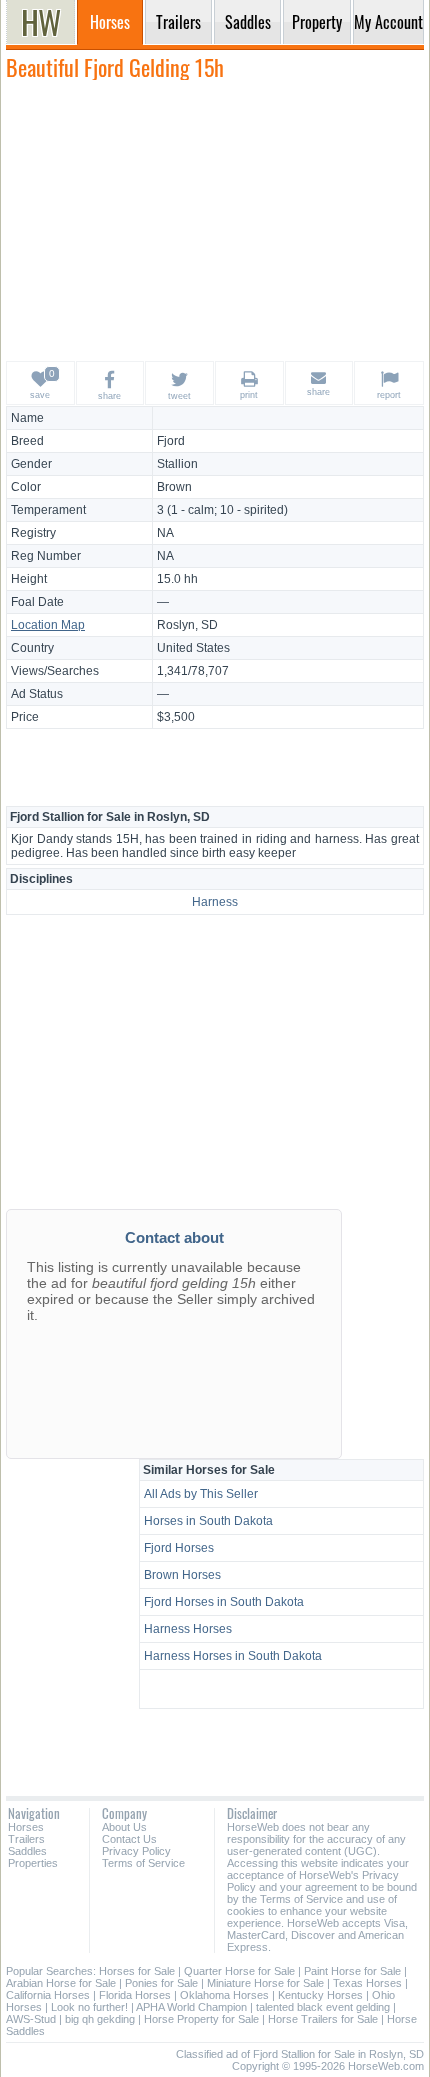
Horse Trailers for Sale (323, 2019)
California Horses (48, 1995)
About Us (124, 1827)
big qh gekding (100, 2019)
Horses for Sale (137, 1971)
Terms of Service (143, 1863)
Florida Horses (135, 1995)
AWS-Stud (31, 2019)
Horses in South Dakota (208, 1521)
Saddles (27, 1851)
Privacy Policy (136, 1851)
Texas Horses (367, 1983)
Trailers (26, 1839)
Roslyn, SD (187, 625)
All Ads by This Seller (201, 1494)
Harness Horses (188, 1629)
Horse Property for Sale (201, 2019)
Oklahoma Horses (224, 1995)
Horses (26, 1827)
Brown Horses (182, 1575)
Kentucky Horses (320, 1995)
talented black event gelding (323, 2007)
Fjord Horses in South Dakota (224, 1602)
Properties (33, 1863)
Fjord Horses (179, 1548)
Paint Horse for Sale (352, 1971)
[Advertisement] (215, 220)
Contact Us (129, 1839)
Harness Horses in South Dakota (233, 1656)
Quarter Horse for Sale (239, 1971)
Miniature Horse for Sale (265, 1983)
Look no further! (89, 2007)
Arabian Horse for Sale (61, 1983)
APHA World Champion (191, 2007)
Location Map (48, 625)
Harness (215, 902)
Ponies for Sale (161, 1983)
